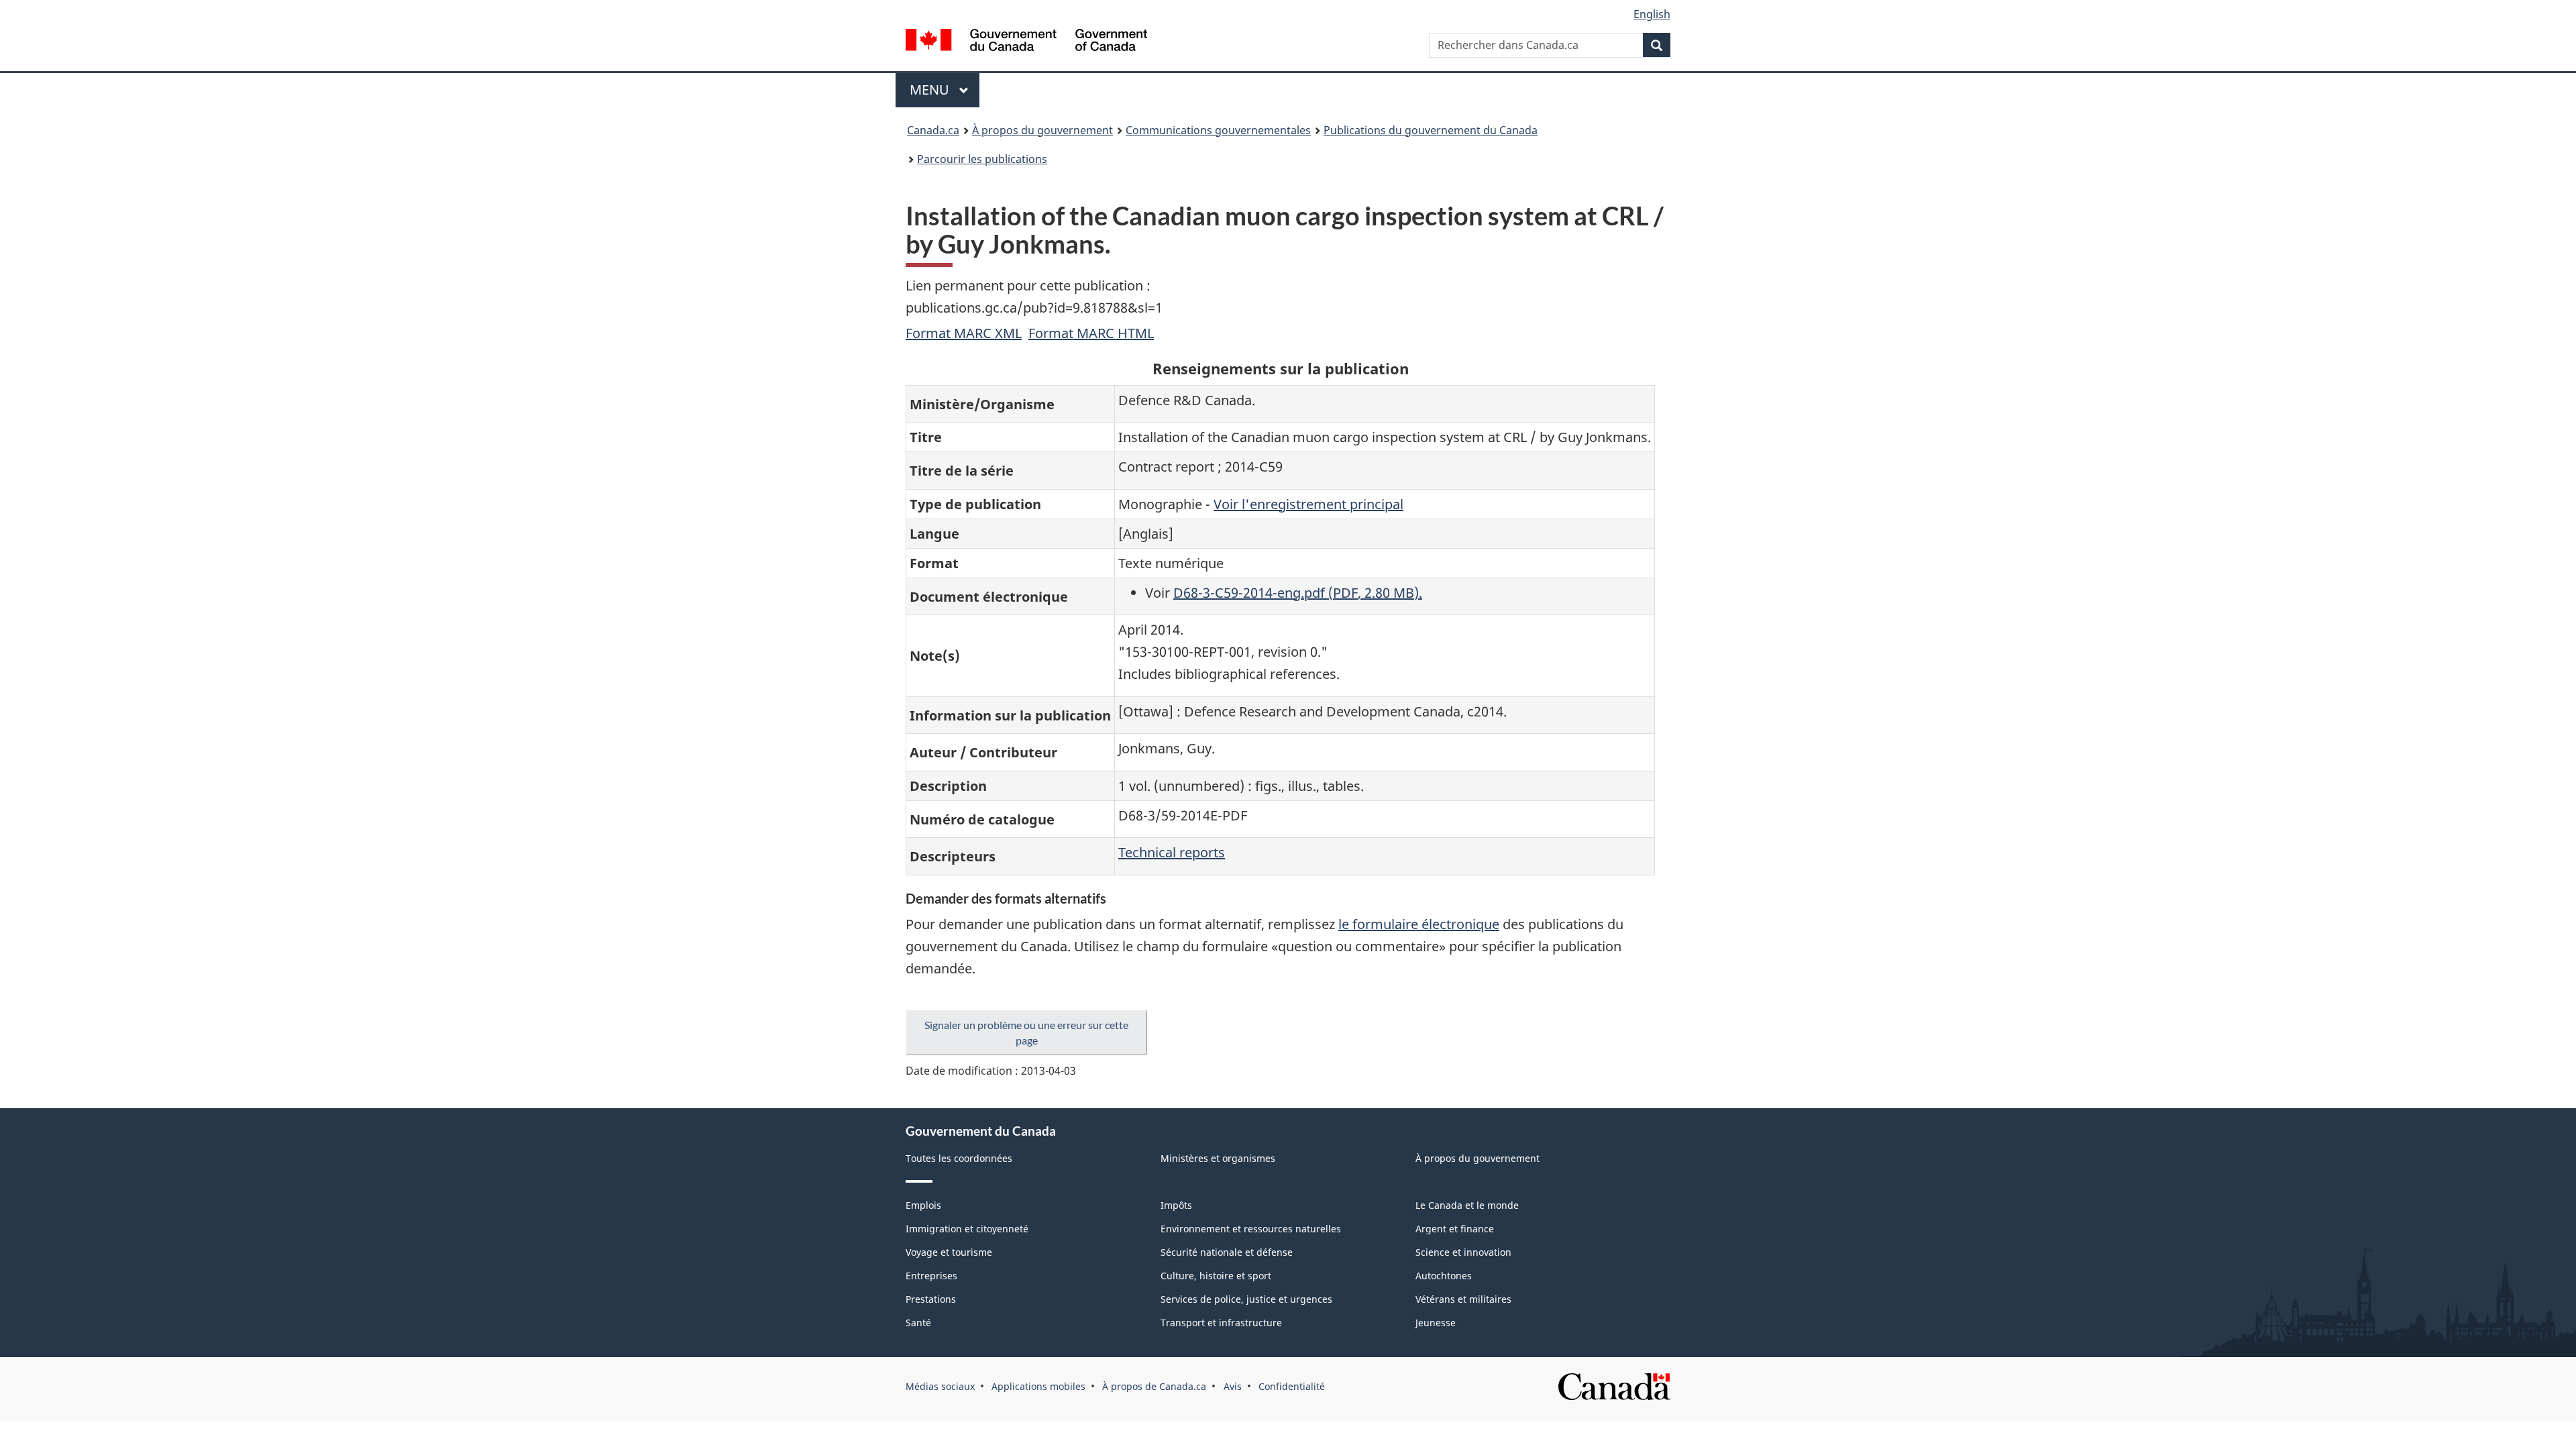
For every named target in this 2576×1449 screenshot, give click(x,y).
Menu (945, 90)
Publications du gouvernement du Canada (1431, 130)
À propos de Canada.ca (1154, 1386)
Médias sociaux (940, 1386)
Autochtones (1444, 1276)
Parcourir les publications (982, 159)
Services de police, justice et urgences (1246, 1299)
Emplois (923, 1205)
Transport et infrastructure (1221, 1323)
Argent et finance (1455, 1229)
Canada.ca (933, 130)
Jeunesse (1436, 1323)
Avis (1233, 1386)
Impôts (1176, 1205)
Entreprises (931, 1276)
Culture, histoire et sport (1216, 1276)
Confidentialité (1292, 1386)
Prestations (931, 1299)
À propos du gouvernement (1042, 130)
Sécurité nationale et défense (1227, 1252)
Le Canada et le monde (1467, 1205)
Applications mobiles (1038, 1386)
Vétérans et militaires (1463, 1299)
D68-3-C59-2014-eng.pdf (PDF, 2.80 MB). (1298, 593)
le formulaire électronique (1419, 924)
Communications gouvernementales (1218, 130)
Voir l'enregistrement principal (1308, 504)
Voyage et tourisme (949, 1252)
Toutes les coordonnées (959, 1158)
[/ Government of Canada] (1026, 42)
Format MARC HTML (1091, 333)
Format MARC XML (964, 333)
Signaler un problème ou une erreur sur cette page (1026, 1032)
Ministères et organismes (1218, 1158)
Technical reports (1172, 852)
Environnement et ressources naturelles (1251, 1229)
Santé (918, 1323)
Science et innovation (1463, 1252)
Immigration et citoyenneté (967, 1229)
